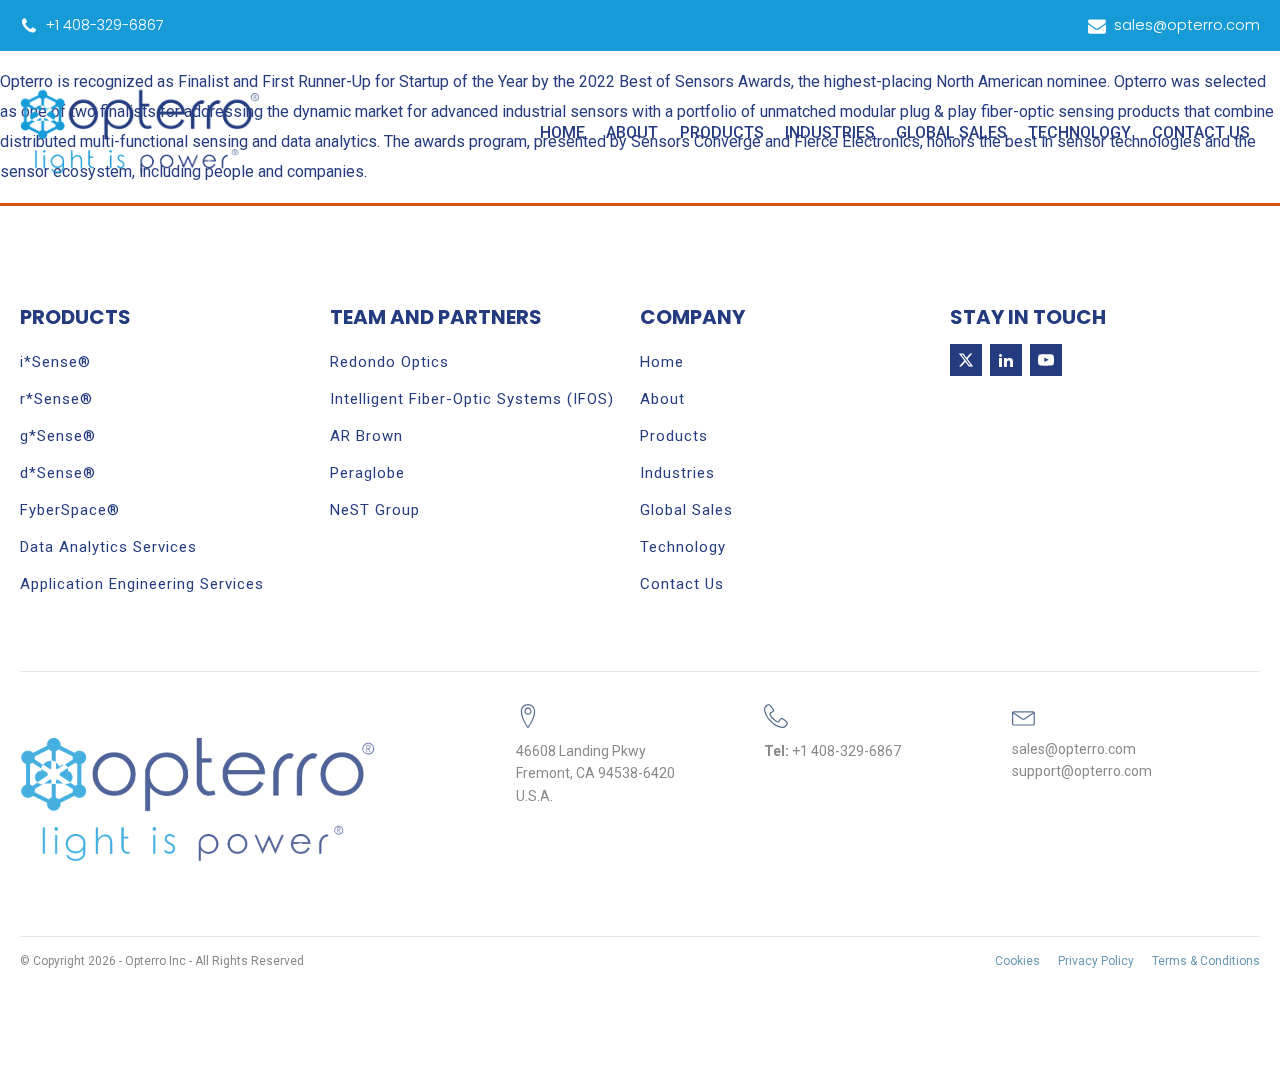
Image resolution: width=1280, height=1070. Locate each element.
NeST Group (375, 510)
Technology (1079, 132)
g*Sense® (58, 436)
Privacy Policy (1096, 961)
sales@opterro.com (1074, 749)
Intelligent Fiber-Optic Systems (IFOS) (472, 399)
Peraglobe (367, 473)
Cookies (1017, 961)
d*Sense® (58, 473)
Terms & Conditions (1206, 961)
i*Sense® (55, 362)
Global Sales (951, 132)
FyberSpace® (70, 510)
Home (562, 132)
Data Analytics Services (108, 547)
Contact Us (1201, 132)
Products (722, 132)
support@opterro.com (1082, 771)
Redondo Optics (389, 362)
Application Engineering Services (142, 584)
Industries (830, 132)
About (632, 132)
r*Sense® (56, 399)
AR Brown (366, 436)
